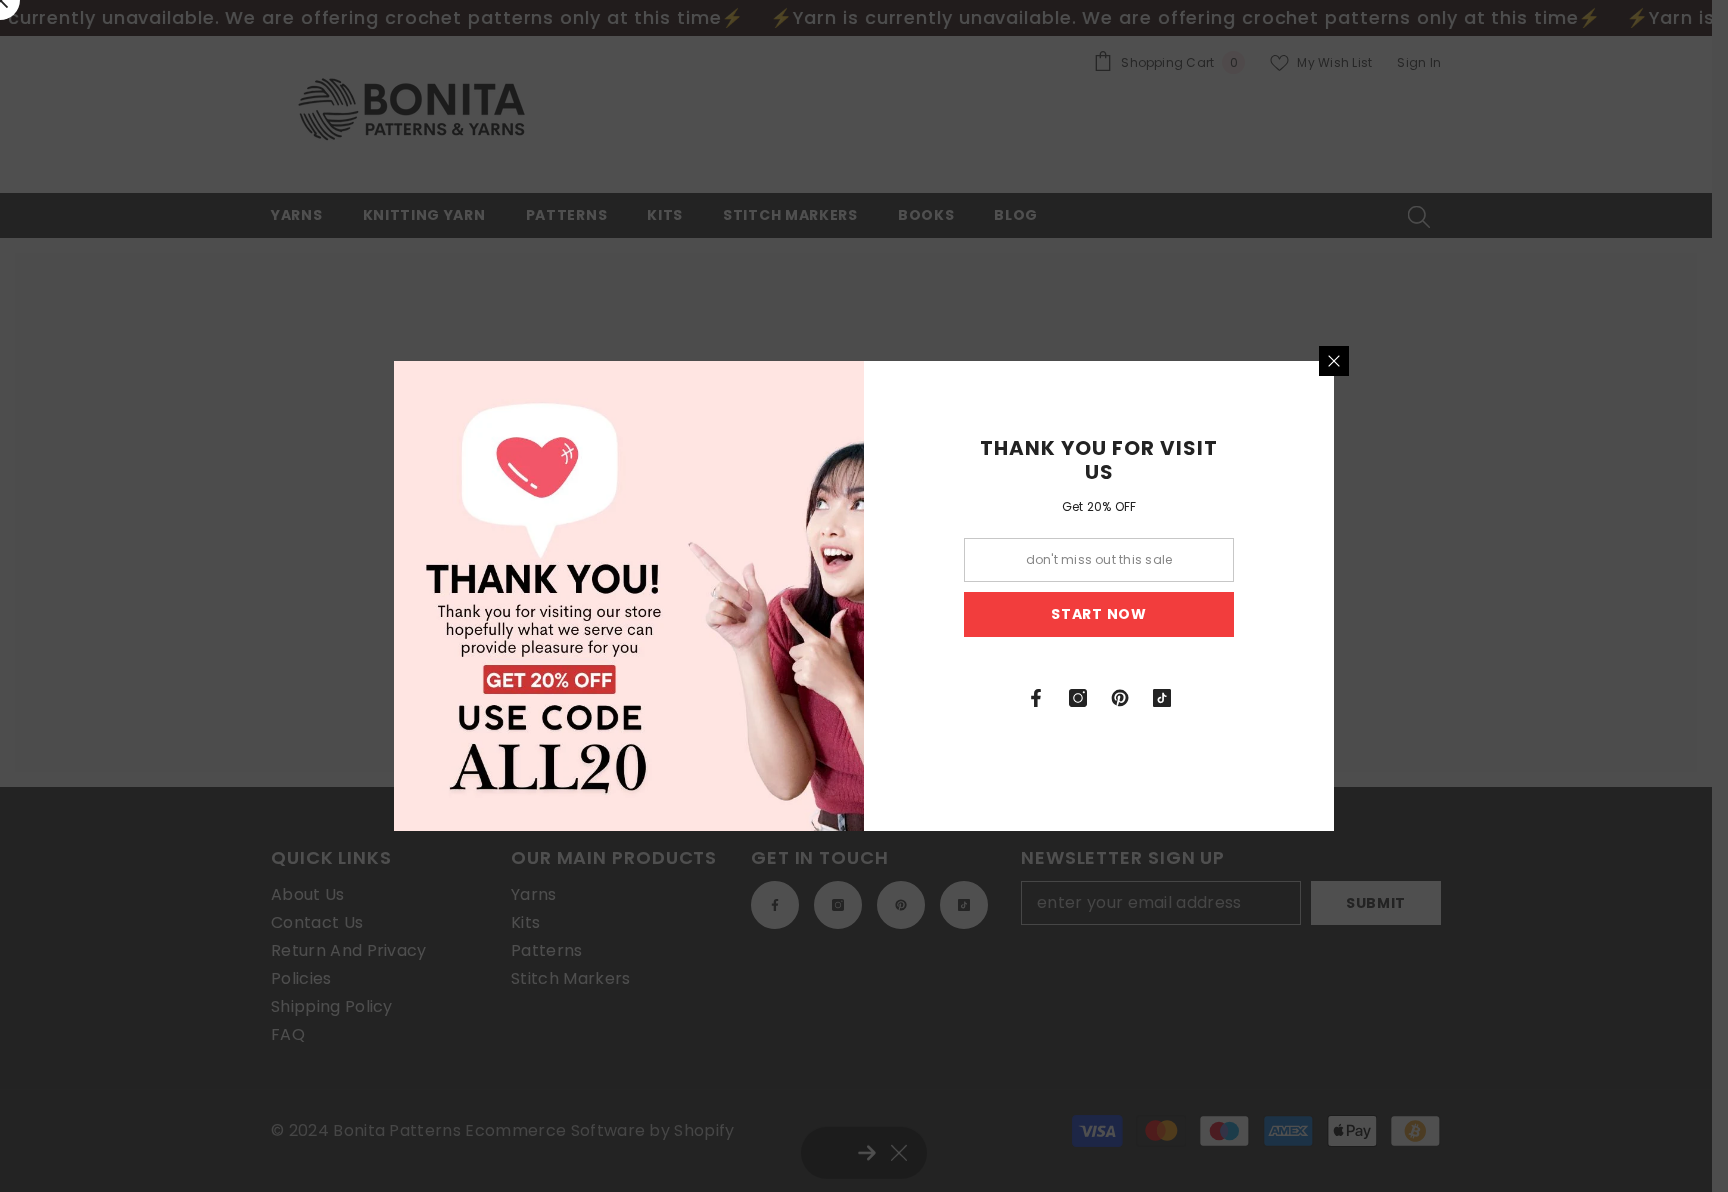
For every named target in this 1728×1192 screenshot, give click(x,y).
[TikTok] (1162, 698)
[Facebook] (1036, 698)
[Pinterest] (1120, 698)
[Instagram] (1078, 698)
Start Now (1098, 614)
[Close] (1334, 361)
